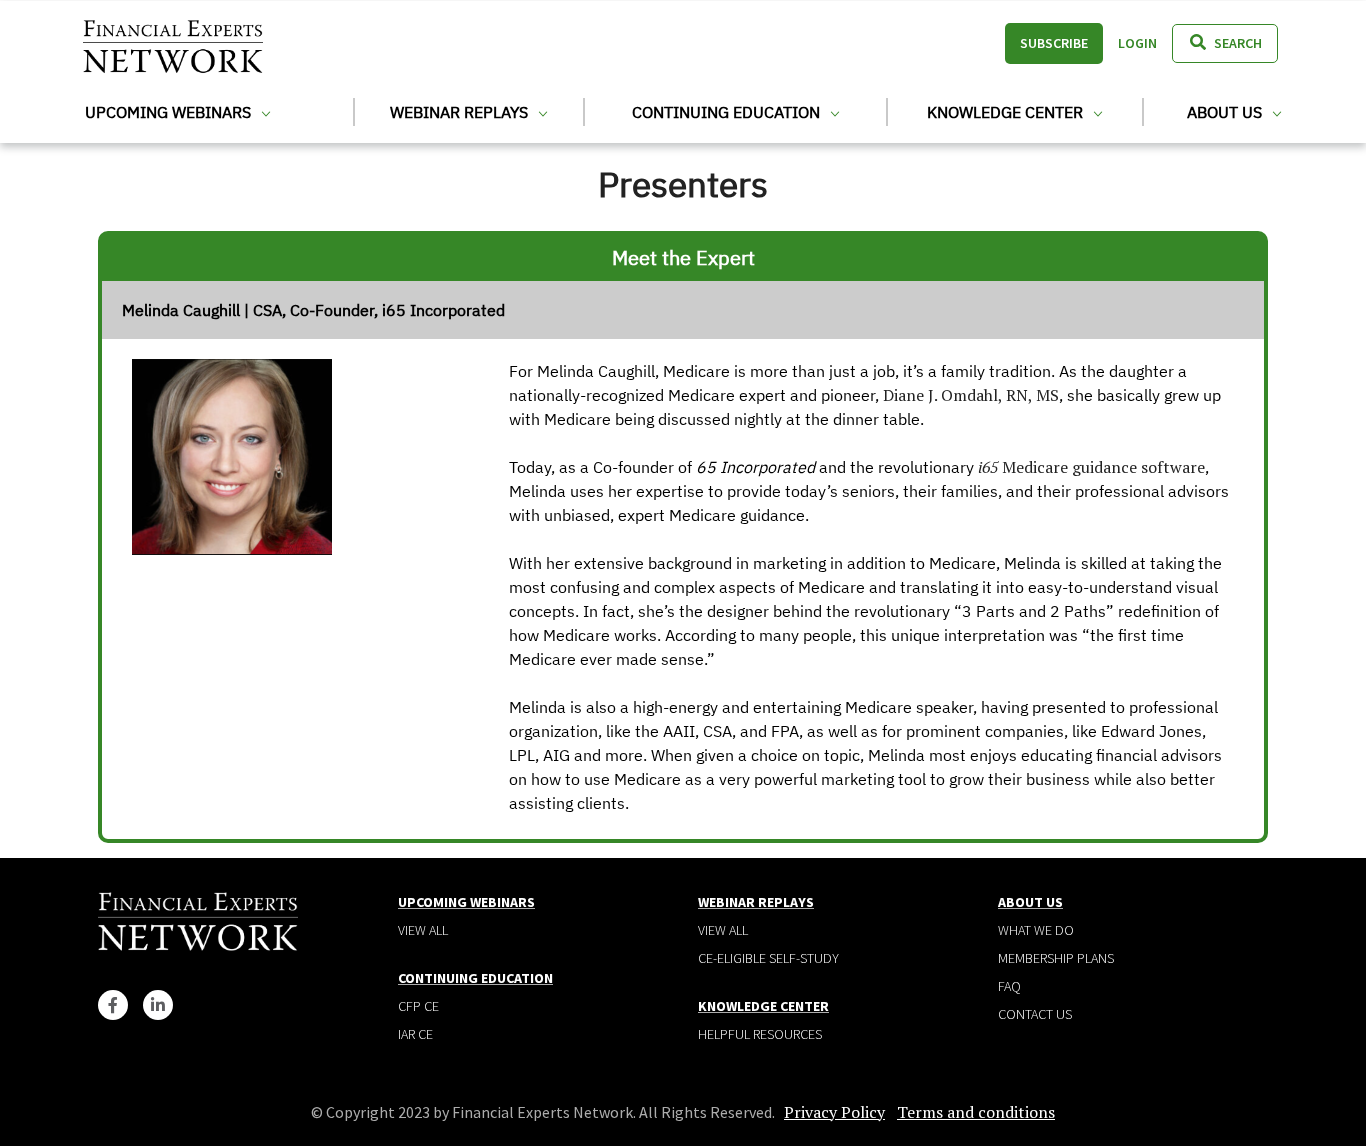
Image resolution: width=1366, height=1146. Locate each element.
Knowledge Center (1007, 112)
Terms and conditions (976, 1112)
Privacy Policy (834, 1112)
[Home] (173, 43)
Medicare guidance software (1091, 467)
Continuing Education (728, 112)
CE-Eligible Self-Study (768, 958)
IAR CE (415, 1034)
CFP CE (418, 1006)
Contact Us (1035, 1014)
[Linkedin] (158, 1005)
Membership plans (1056, 958)
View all (423, 930)
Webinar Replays (461, 112)
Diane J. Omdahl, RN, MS (971, 395)
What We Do (1036, 930)
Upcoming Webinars (170, 112)
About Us (1226, 112)
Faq (1009, 986)
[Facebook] (113, 1005)
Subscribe (1054, 43)
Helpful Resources (760, 1034)
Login (1137, 43)
